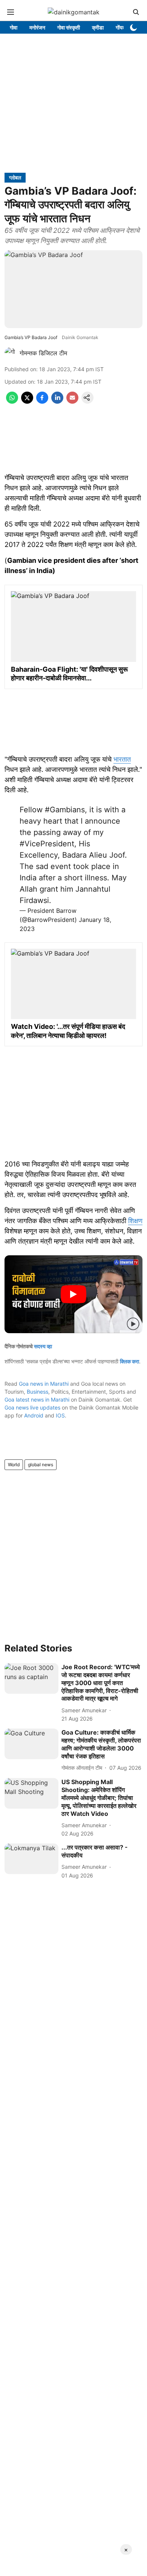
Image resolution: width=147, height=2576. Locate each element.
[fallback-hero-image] (31, 1678)
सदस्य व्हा (43, 1346)
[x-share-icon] (27, 401)
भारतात (122, 759)
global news (41, 1465)
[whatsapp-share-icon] (12, 401)
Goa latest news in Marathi (37, 1400)
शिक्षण (135, 1221)
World (14, 1465)
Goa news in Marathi (44, 1384)
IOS (60, 1415)
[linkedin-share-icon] (57, 401)
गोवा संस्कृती (69, 27)
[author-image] (11, 353)
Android (34, 1415)
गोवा (14, 27)
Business (38, 1392)
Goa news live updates (32, 1407)
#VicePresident (47, 844)
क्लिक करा (129, 1361)
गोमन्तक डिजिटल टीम (43, 353)
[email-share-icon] (72, 401)
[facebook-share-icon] (42, 401)
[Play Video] (73, 1294)
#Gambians (65, 810)
